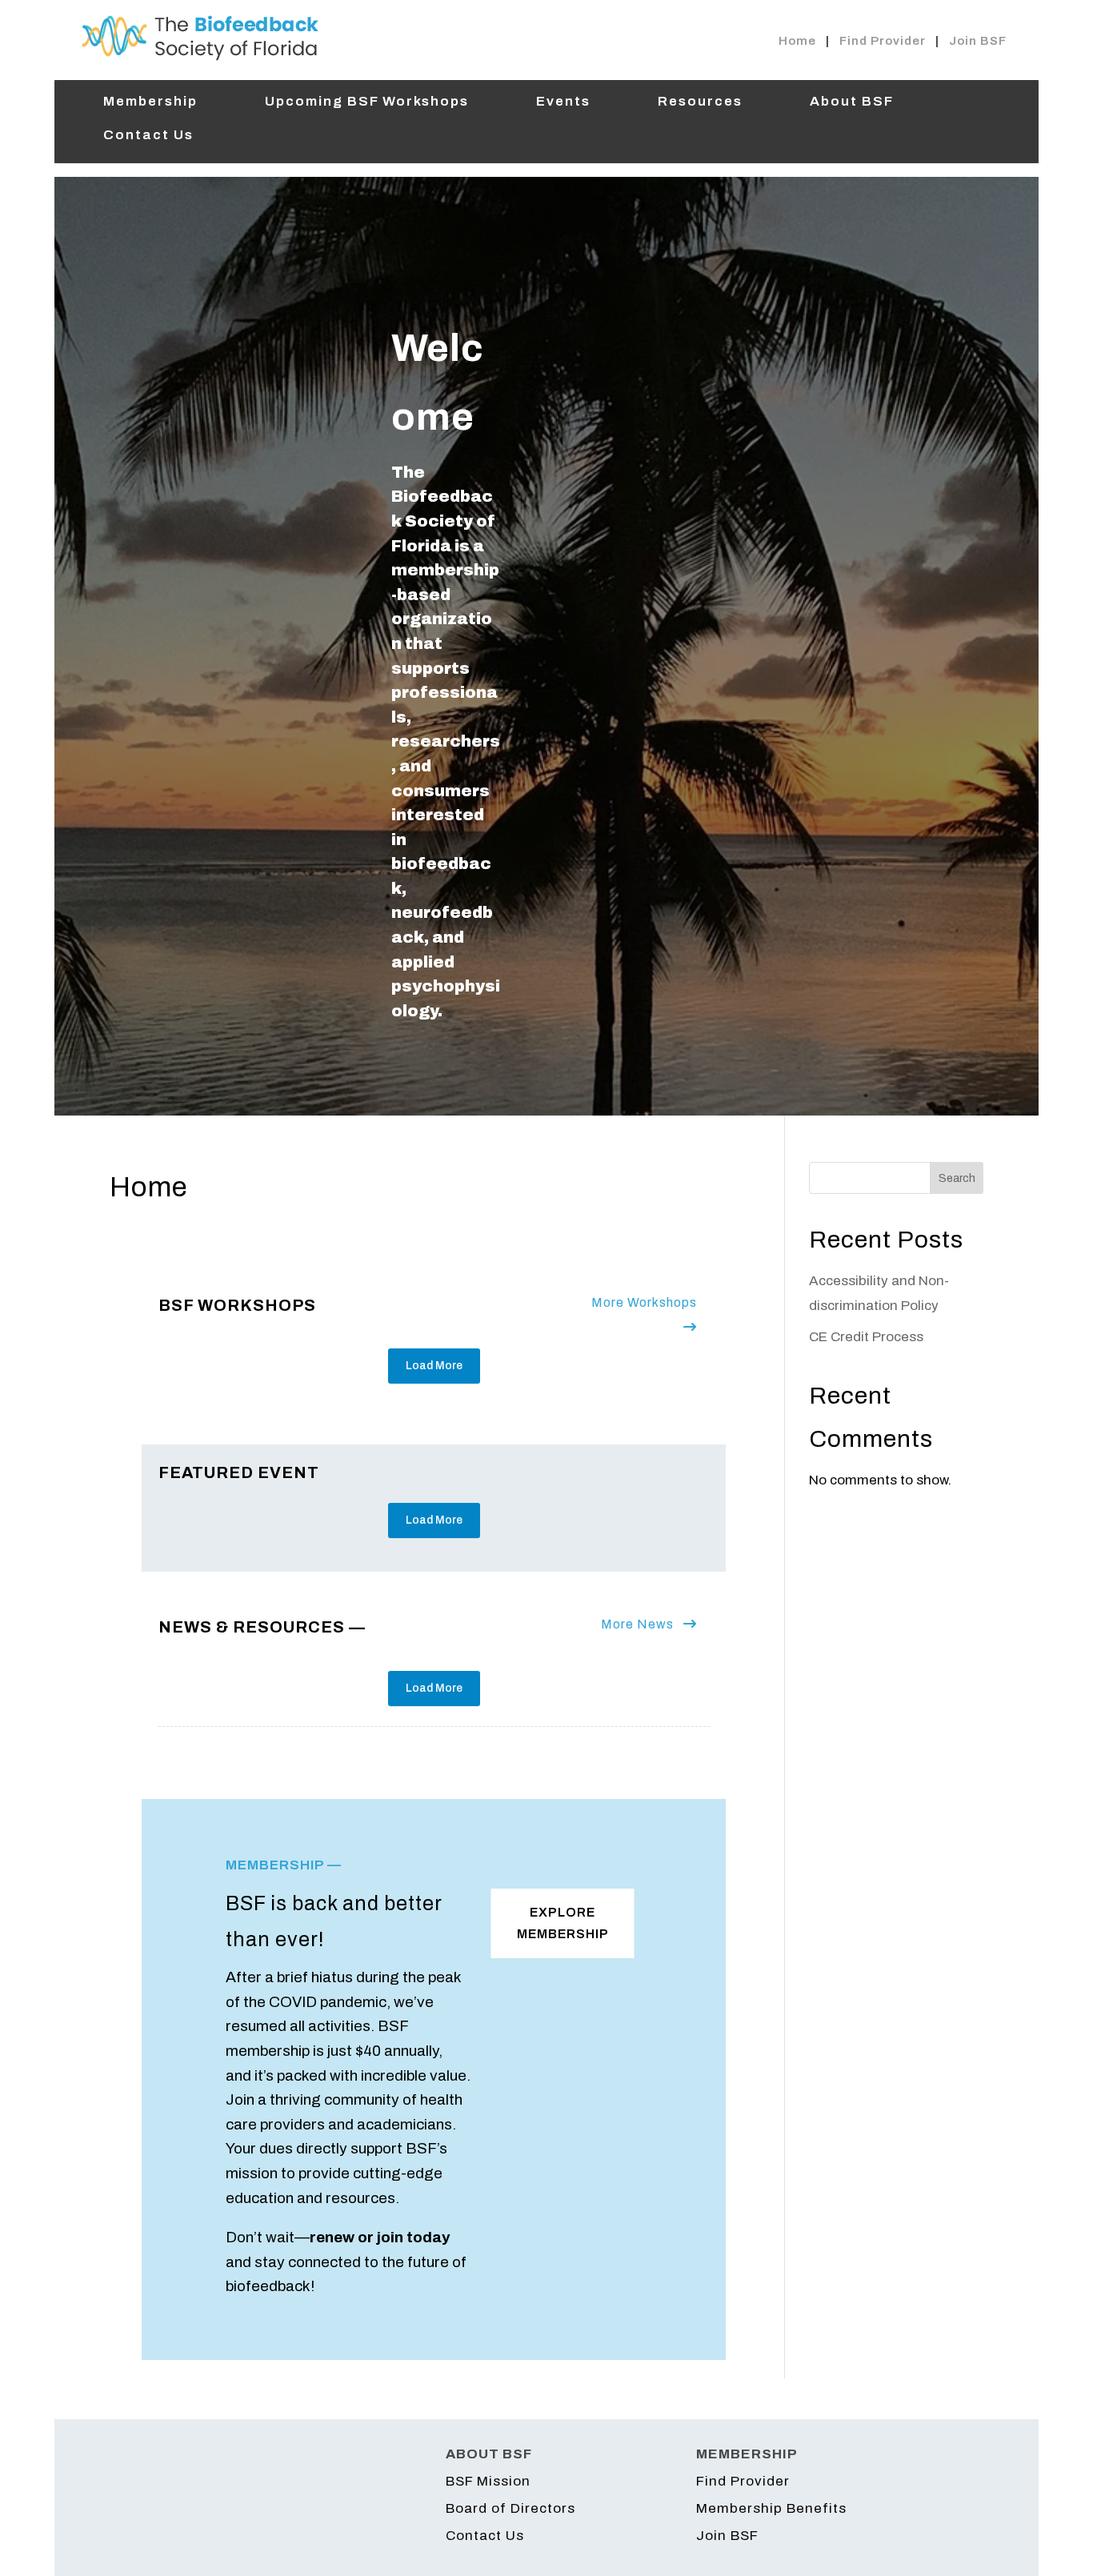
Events (563, 102)
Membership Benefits (771, 2508)
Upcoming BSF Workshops (367, 102)
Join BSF (978, 41)
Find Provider (883, 41)
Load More (434, 1366)
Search (957, 1178)
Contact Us (148, 136)
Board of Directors (510, 2508)
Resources (700, 102)
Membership (150, 102)
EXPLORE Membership (563, 1923)
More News (639, 1624)
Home (797, 41)
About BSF (852, 102)
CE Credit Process (866, 1337)
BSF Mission (488, 2481)
